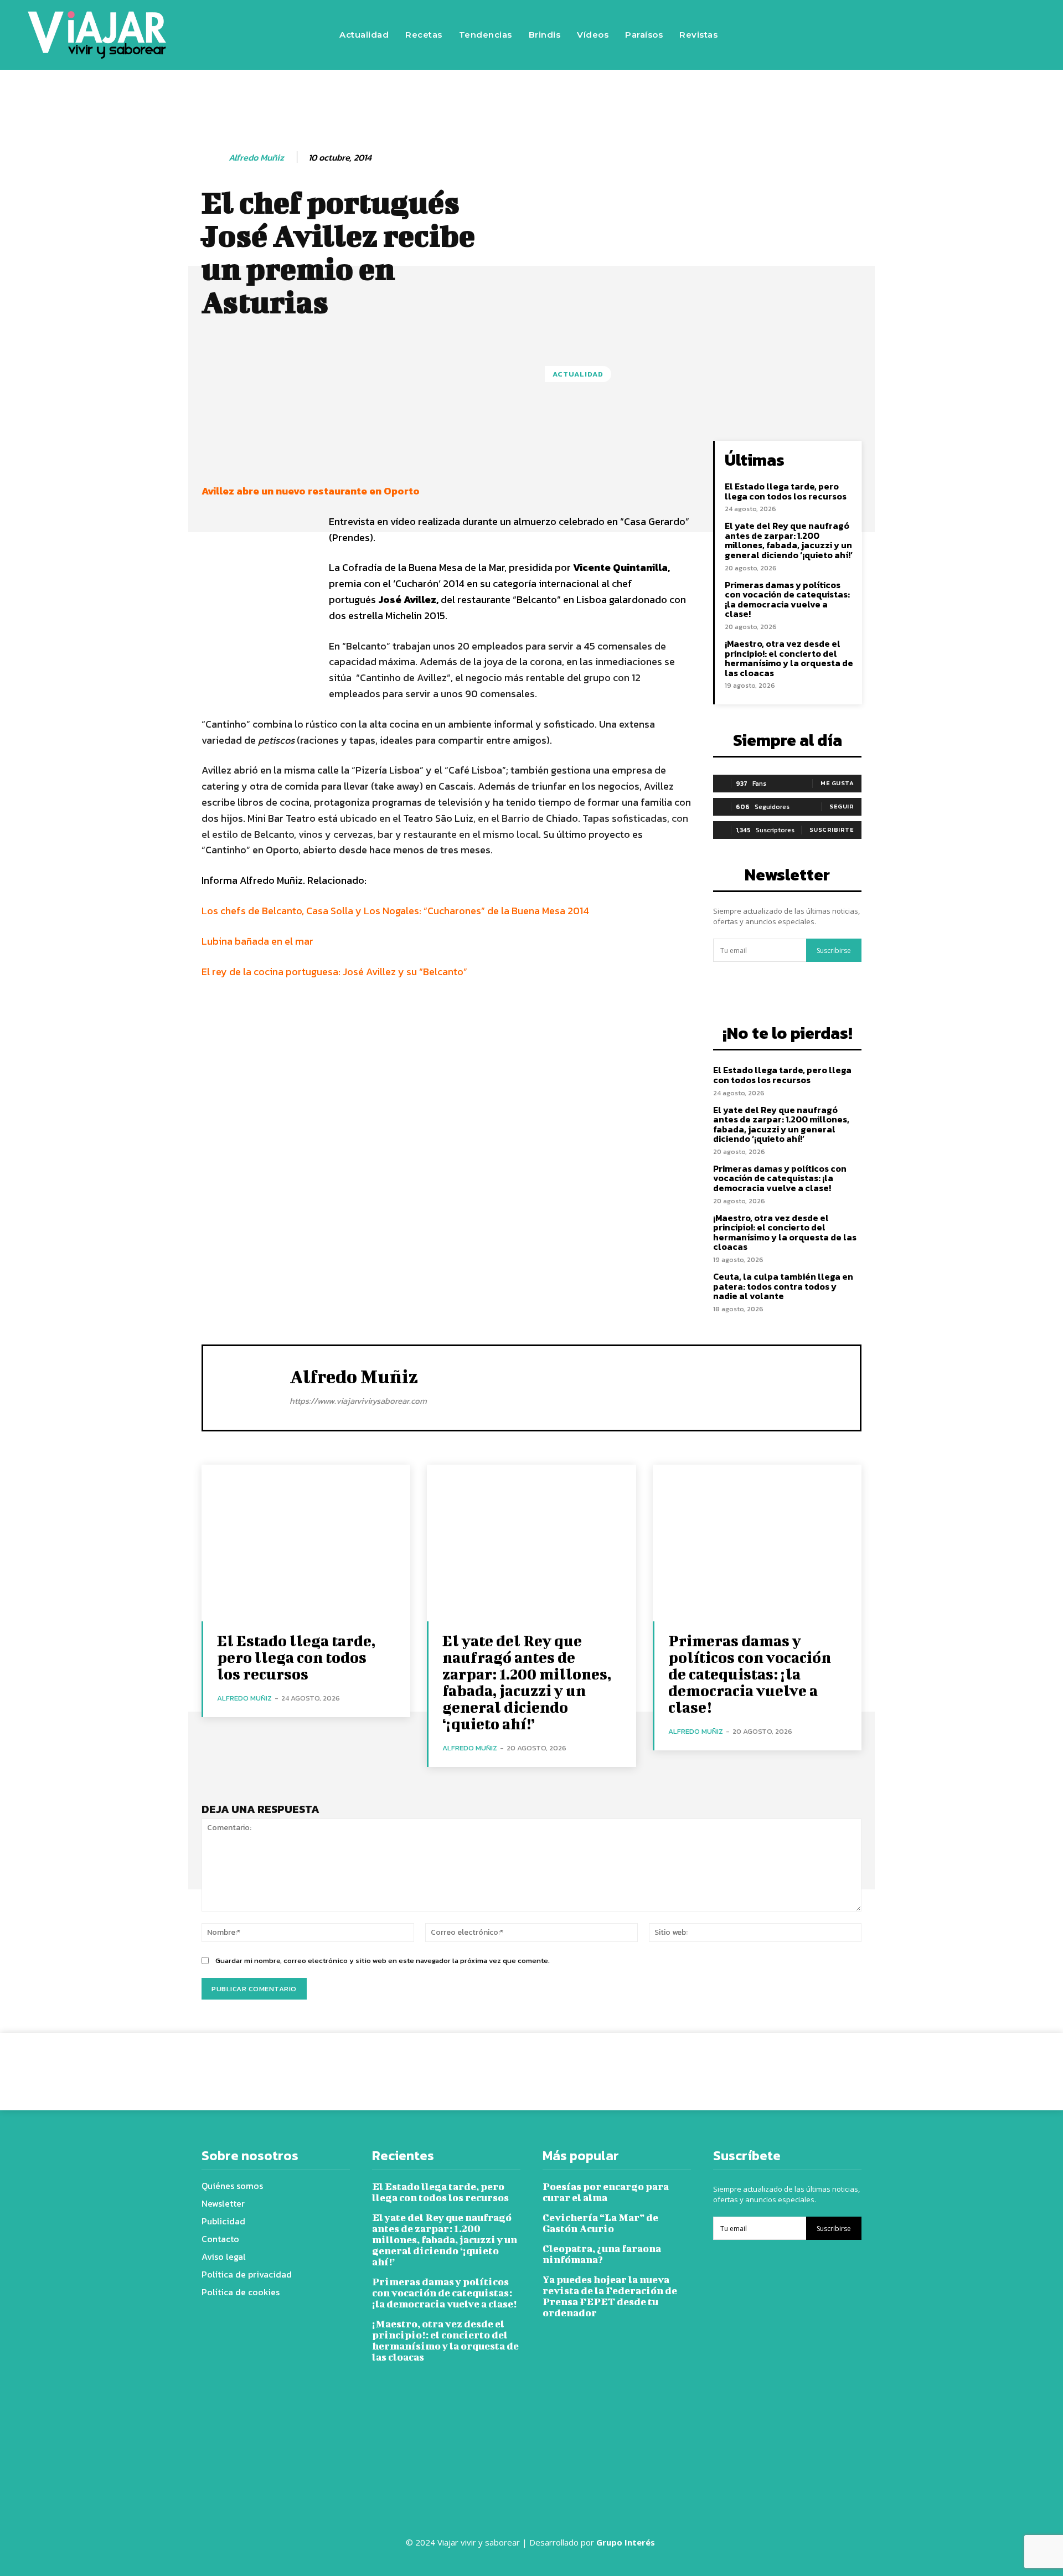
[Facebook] (868, 35)
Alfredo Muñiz (256, 158)
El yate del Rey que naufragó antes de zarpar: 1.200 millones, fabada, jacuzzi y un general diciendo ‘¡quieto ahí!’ (789, 540)
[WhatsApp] (688, 2063)
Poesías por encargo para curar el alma (606, 2192)
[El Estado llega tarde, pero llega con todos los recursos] (306, 1543)
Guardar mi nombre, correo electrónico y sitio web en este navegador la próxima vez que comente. (383, 1961)
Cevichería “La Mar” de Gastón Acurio (600, 2223)
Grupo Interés (627, 2542)
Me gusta (837, 783)
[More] (579, 452)
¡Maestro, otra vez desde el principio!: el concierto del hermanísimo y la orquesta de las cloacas (789, 658)
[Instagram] (901, 35)
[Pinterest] (662, 2063)
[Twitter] (934, 35)
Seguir (842, 806)
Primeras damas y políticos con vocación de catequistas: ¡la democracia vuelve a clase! (787, 599)
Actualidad (578, 374)
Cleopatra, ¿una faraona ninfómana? (602, 2254)
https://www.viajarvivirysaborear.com (358, 1401)
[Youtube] (967, 35)
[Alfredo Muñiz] (214, 158)
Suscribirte (832, 830)
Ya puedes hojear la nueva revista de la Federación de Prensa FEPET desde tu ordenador (610, 2296)
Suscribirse (834, 950)
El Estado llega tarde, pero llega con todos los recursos (786, 491)
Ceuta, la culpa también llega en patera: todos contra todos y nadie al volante (783, 1286)
